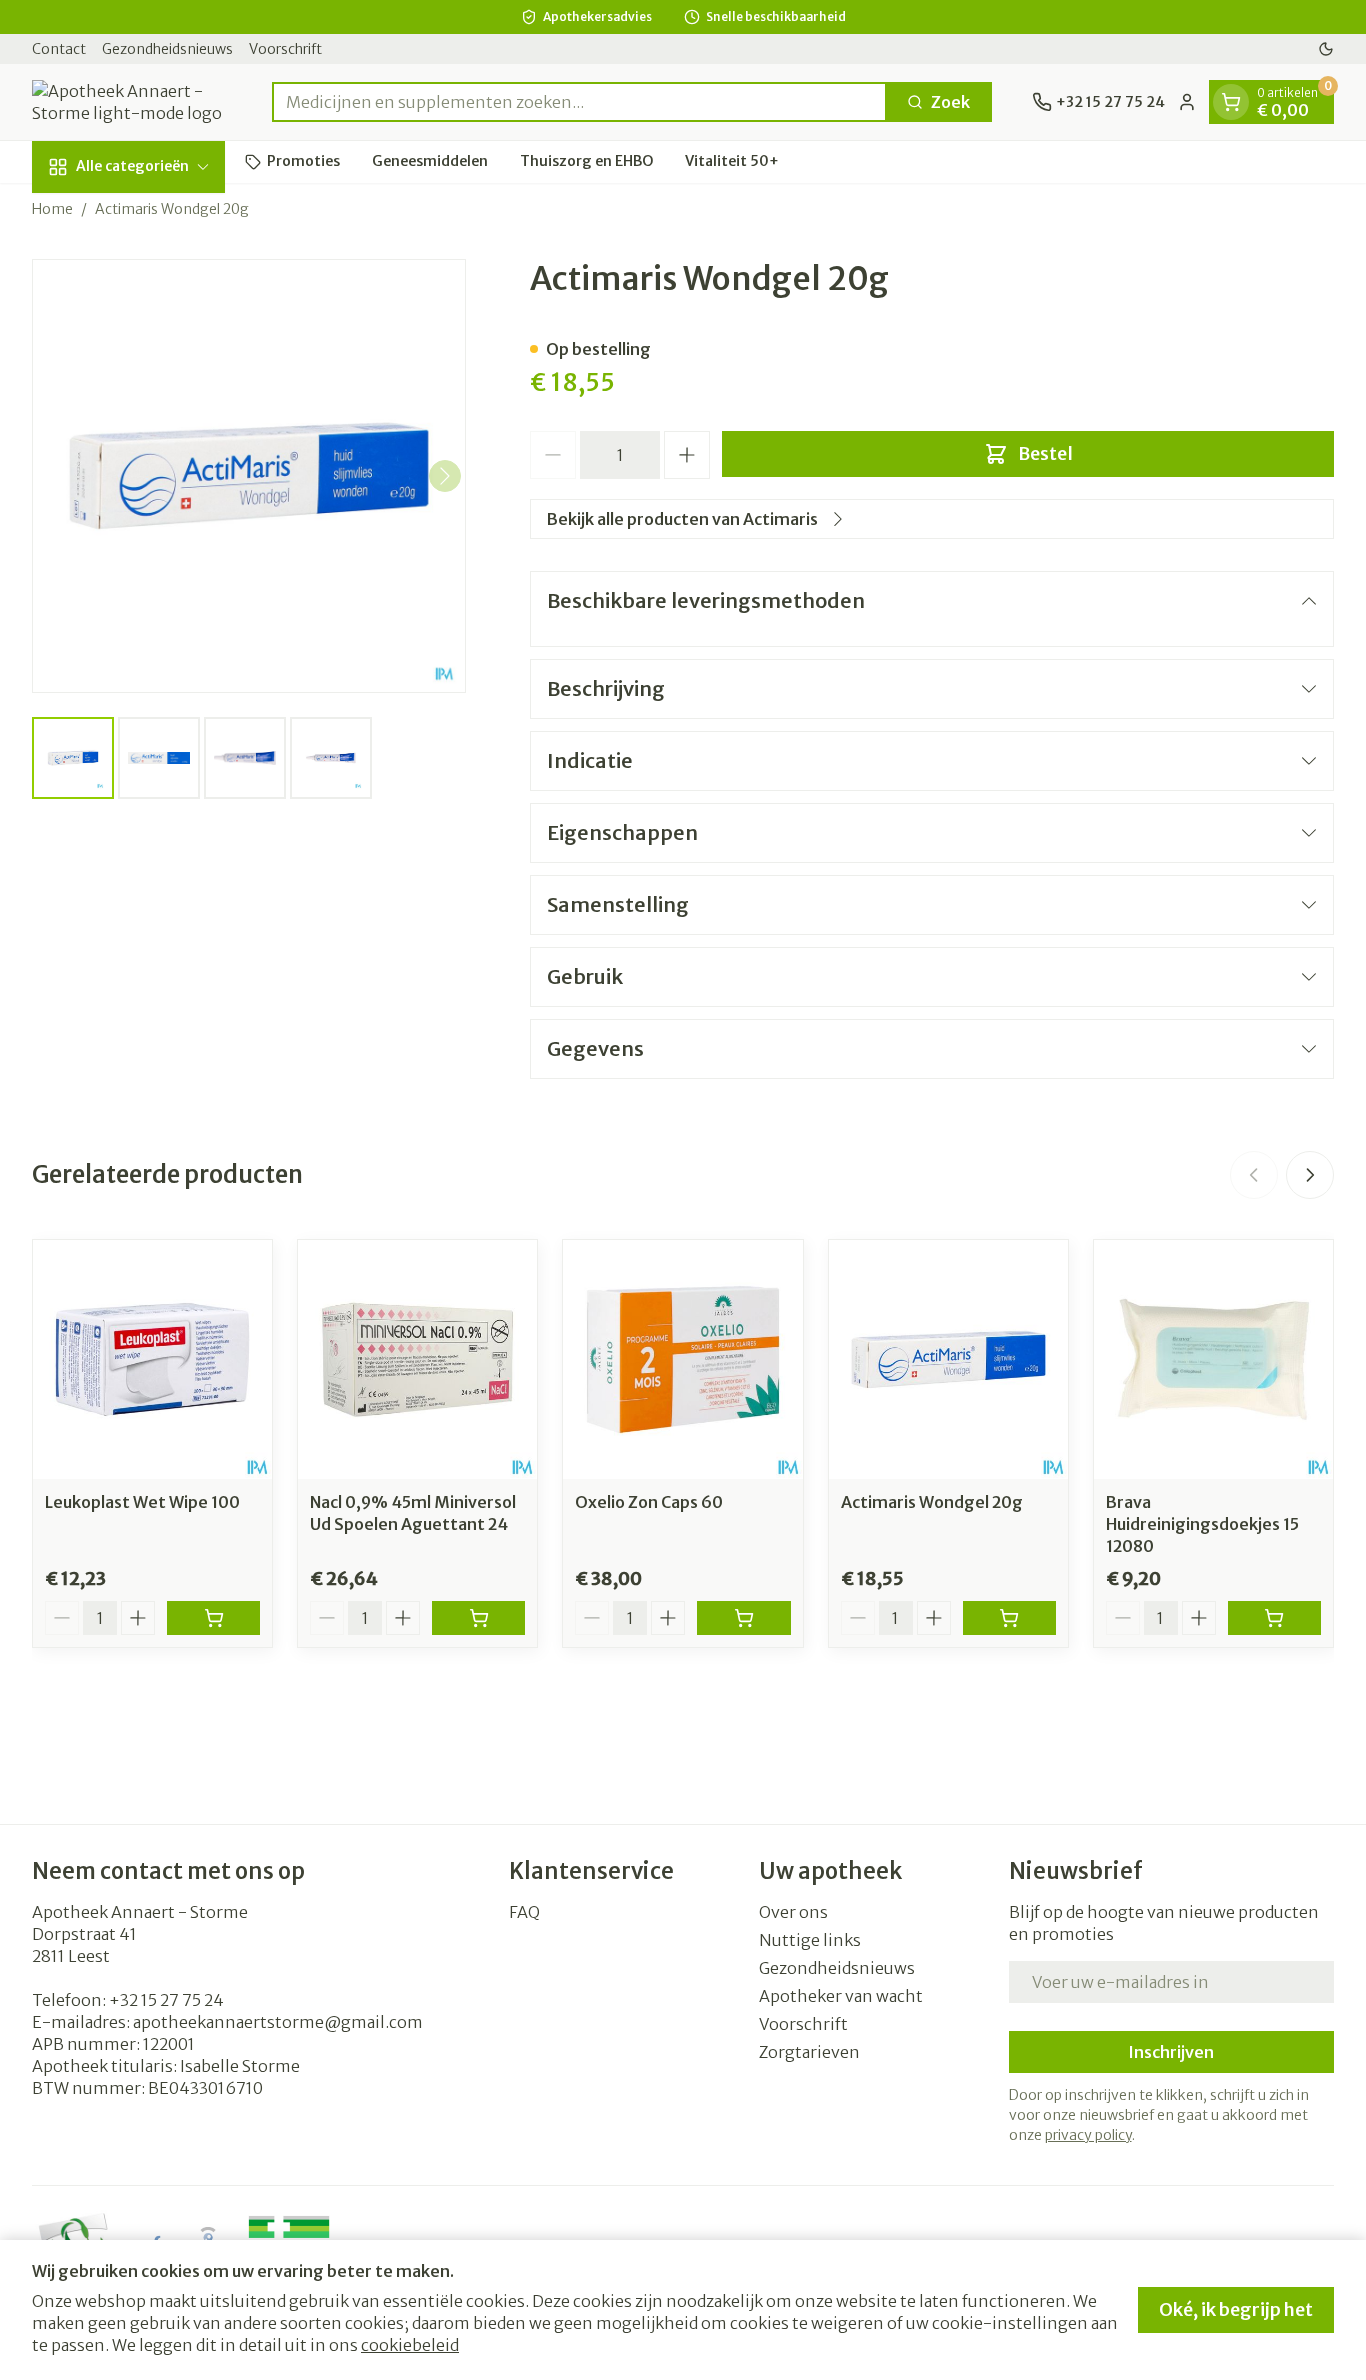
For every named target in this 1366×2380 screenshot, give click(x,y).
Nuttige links (810, 1940)
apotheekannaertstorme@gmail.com (278, 2022)
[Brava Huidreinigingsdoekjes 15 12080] (1213, 1359)
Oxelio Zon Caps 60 (649, 1502)
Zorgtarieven (809, 2052)
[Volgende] (445, 476)
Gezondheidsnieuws (167, 49)
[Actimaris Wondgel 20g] (948, 1359)
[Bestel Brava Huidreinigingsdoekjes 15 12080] (1274, 1618)
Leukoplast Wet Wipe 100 (142, 1502)
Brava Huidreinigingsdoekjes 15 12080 (1202, 1524)
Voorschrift (285, 49)
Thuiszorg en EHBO (586, 161)
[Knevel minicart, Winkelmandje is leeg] (1231, 102)
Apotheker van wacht (841, 1996)
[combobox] (579, 102)
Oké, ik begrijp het (1236, 2309)
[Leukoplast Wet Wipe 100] (152, 1359)
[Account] (1187, 102)
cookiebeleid (410, 2345)
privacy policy (1088, 2135)
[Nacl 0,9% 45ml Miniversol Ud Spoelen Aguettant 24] (417, 1359)
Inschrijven (1171, 2052)
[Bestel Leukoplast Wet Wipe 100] (213, 1618)
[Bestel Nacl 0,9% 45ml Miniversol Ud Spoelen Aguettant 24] (478, 1618)
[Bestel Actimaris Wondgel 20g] (1009, 1618)
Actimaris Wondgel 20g (932, 1502)
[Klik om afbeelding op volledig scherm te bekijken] (249, 476)
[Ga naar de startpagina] (132, 102)
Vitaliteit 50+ (732, 161)
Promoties (303, 161)
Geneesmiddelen (430, 161)
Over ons (793, 1912)
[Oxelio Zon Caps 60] (682, 1359)
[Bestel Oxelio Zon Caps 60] (743, 1618)
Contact (59, 49)
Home (52, 209)
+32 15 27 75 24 (166, 2000)
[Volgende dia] (1310, 1175)
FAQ (524, 1912)
